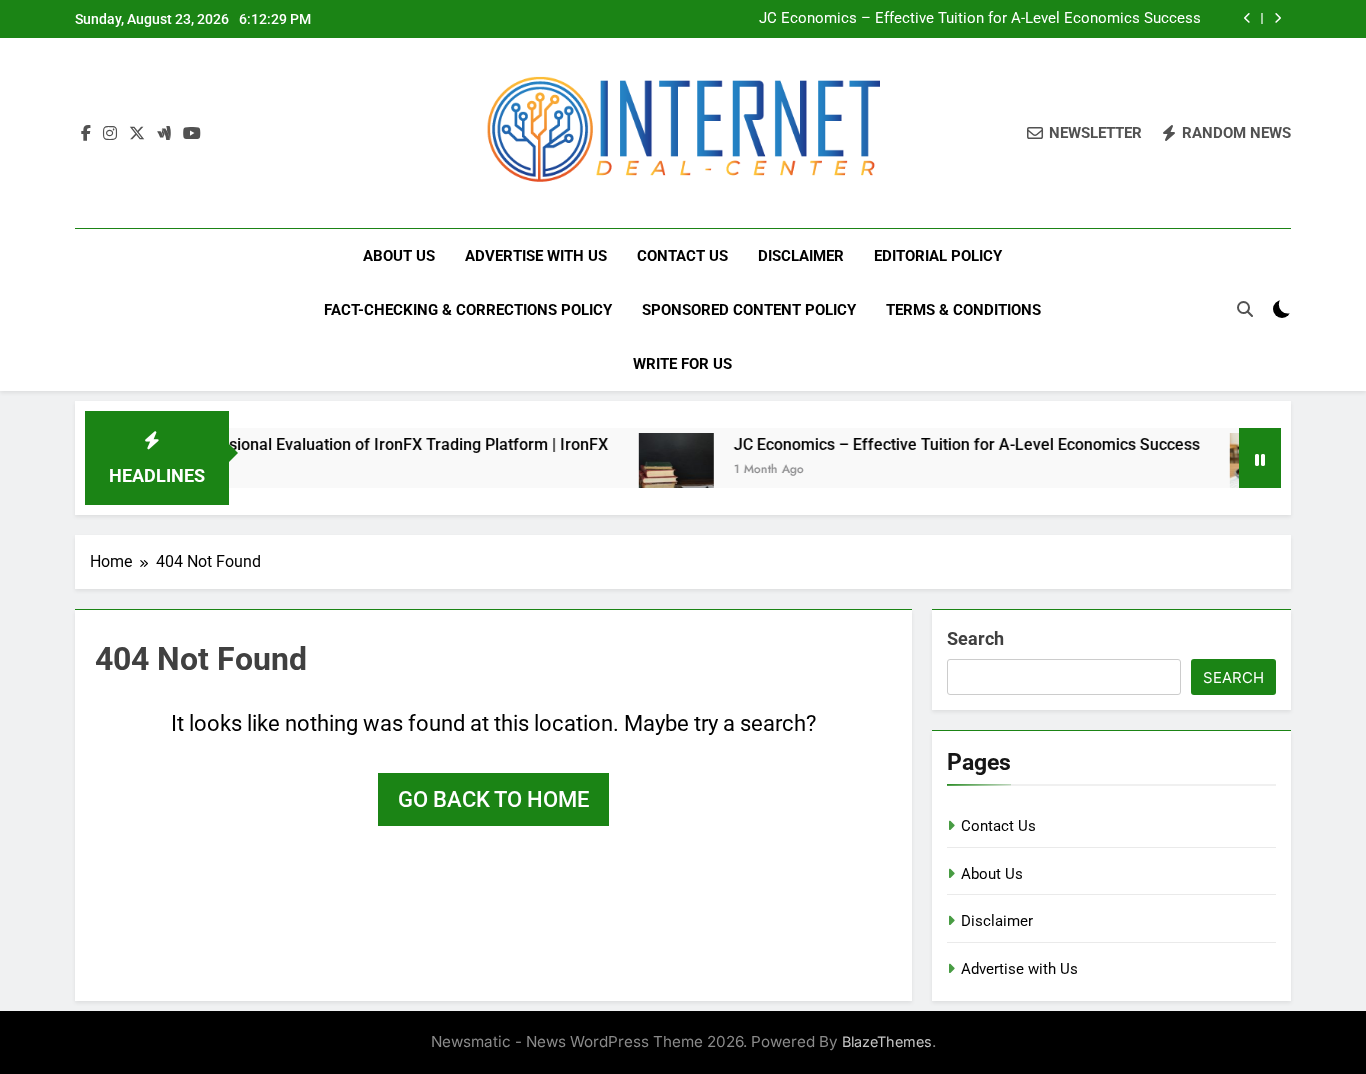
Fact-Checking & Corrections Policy (468, 310)
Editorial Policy (938, 256)
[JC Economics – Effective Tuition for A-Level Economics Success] (651, 470)
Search (975, 638)
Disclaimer (801, 256)
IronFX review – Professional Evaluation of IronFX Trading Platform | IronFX (311, 444)
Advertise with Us (536, 256)
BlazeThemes (887, 1041)
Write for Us (682, 364)
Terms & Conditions (963, 310)
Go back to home (493, 799)
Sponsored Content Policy (749, 310)
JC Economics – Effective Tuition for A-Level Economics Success (980, 19)
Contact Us (682, 256)
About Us (399, 256)
